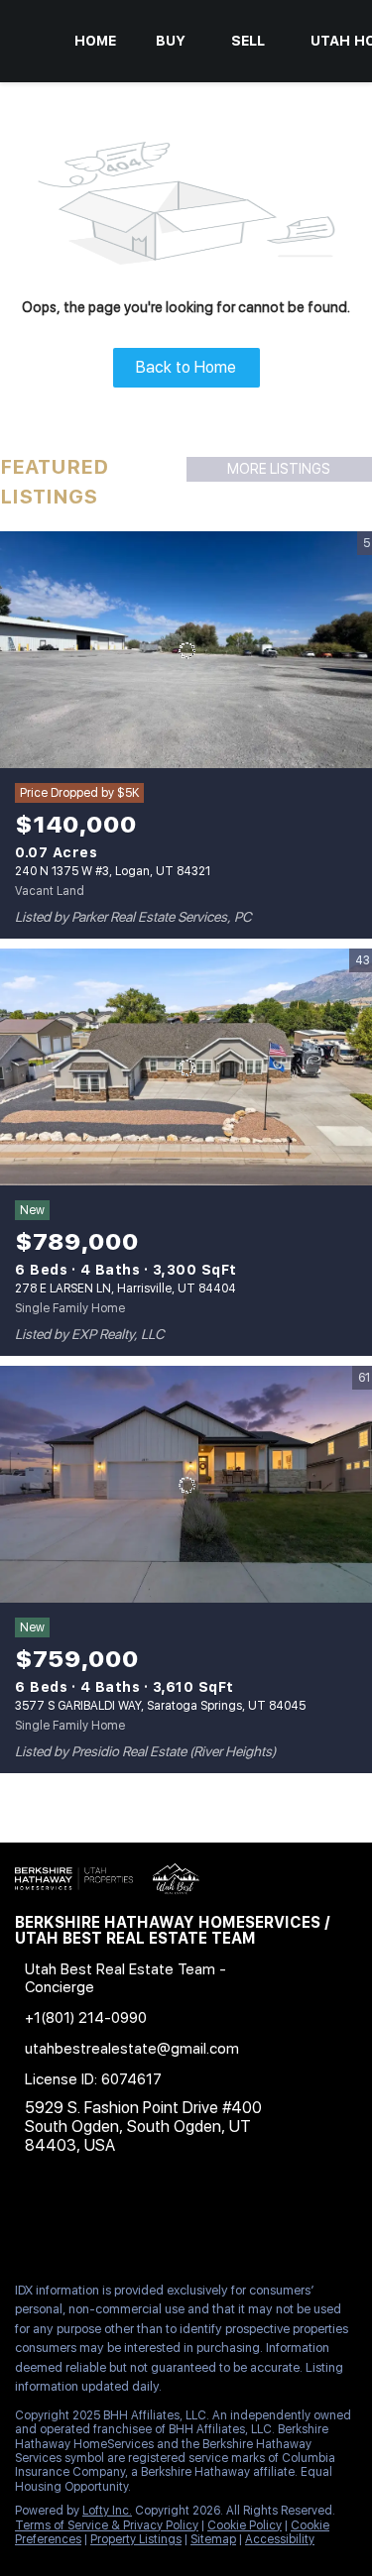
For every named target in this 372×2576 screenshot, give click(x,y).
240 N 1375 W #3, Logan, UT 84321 (113, 871)
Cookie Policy (245, 2525)
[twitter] (103, 2223)
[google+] (302, 2223)
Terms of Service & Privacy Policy (107, 2525)
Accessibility (280, 2539)
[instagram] (183, 2223)
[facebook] (24, 2223)
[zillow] (143, 2223)
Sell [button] (248, 41)
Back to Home (186, 367)
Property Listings (136, 2539)
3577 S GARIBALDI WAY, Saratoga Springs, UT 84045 (160, 1706)
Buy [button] (171, 41)
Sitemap (213, 2539)
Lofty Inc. (107, 2511)
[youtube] (222, 2223)
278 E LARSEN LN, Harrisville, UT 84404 (125, 1288)
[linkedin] (63, 2223)
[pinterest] (262, 2223)
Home (95, 41)
